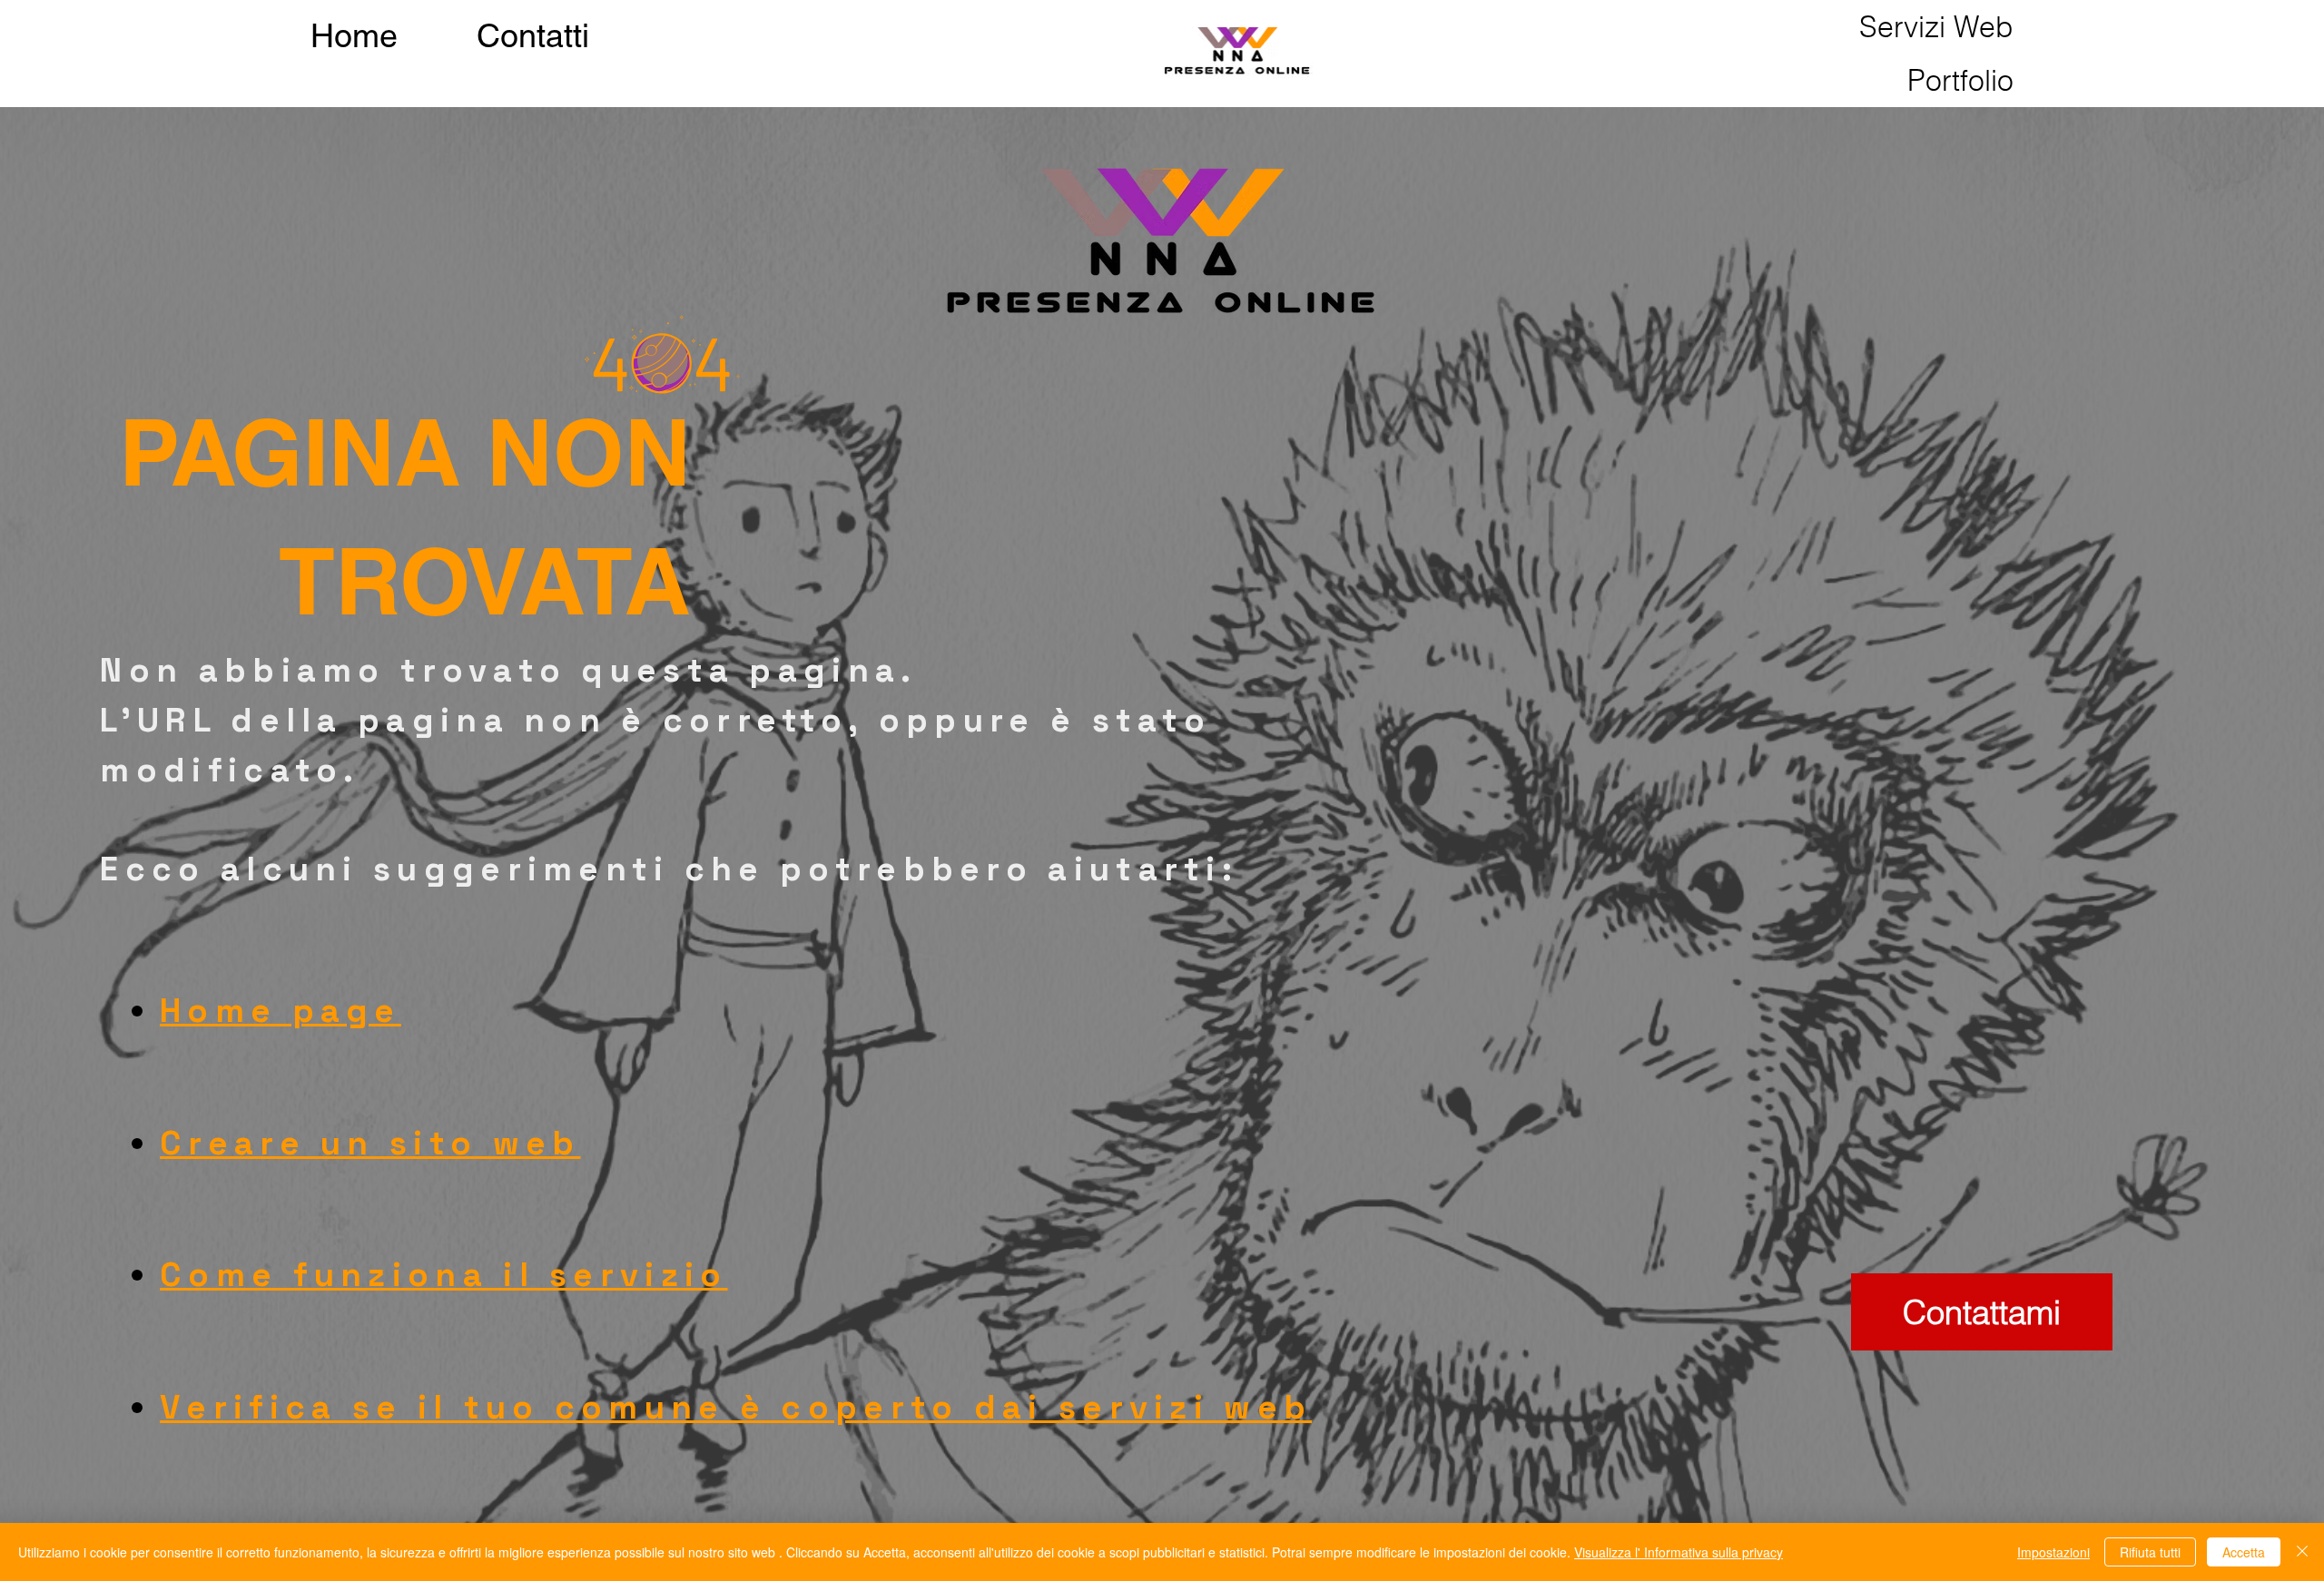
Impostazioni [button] (2053, 1552)
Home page (281, 1011)
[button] (1936, 27)
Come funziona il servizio (443, 1275)
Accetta (2244, 1552)
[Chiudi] (2302, 1552)
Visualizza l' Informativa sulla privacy (1679, 1552)
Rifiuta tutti (2150, 1552)
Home (354, 35)
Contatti (533, 35)
